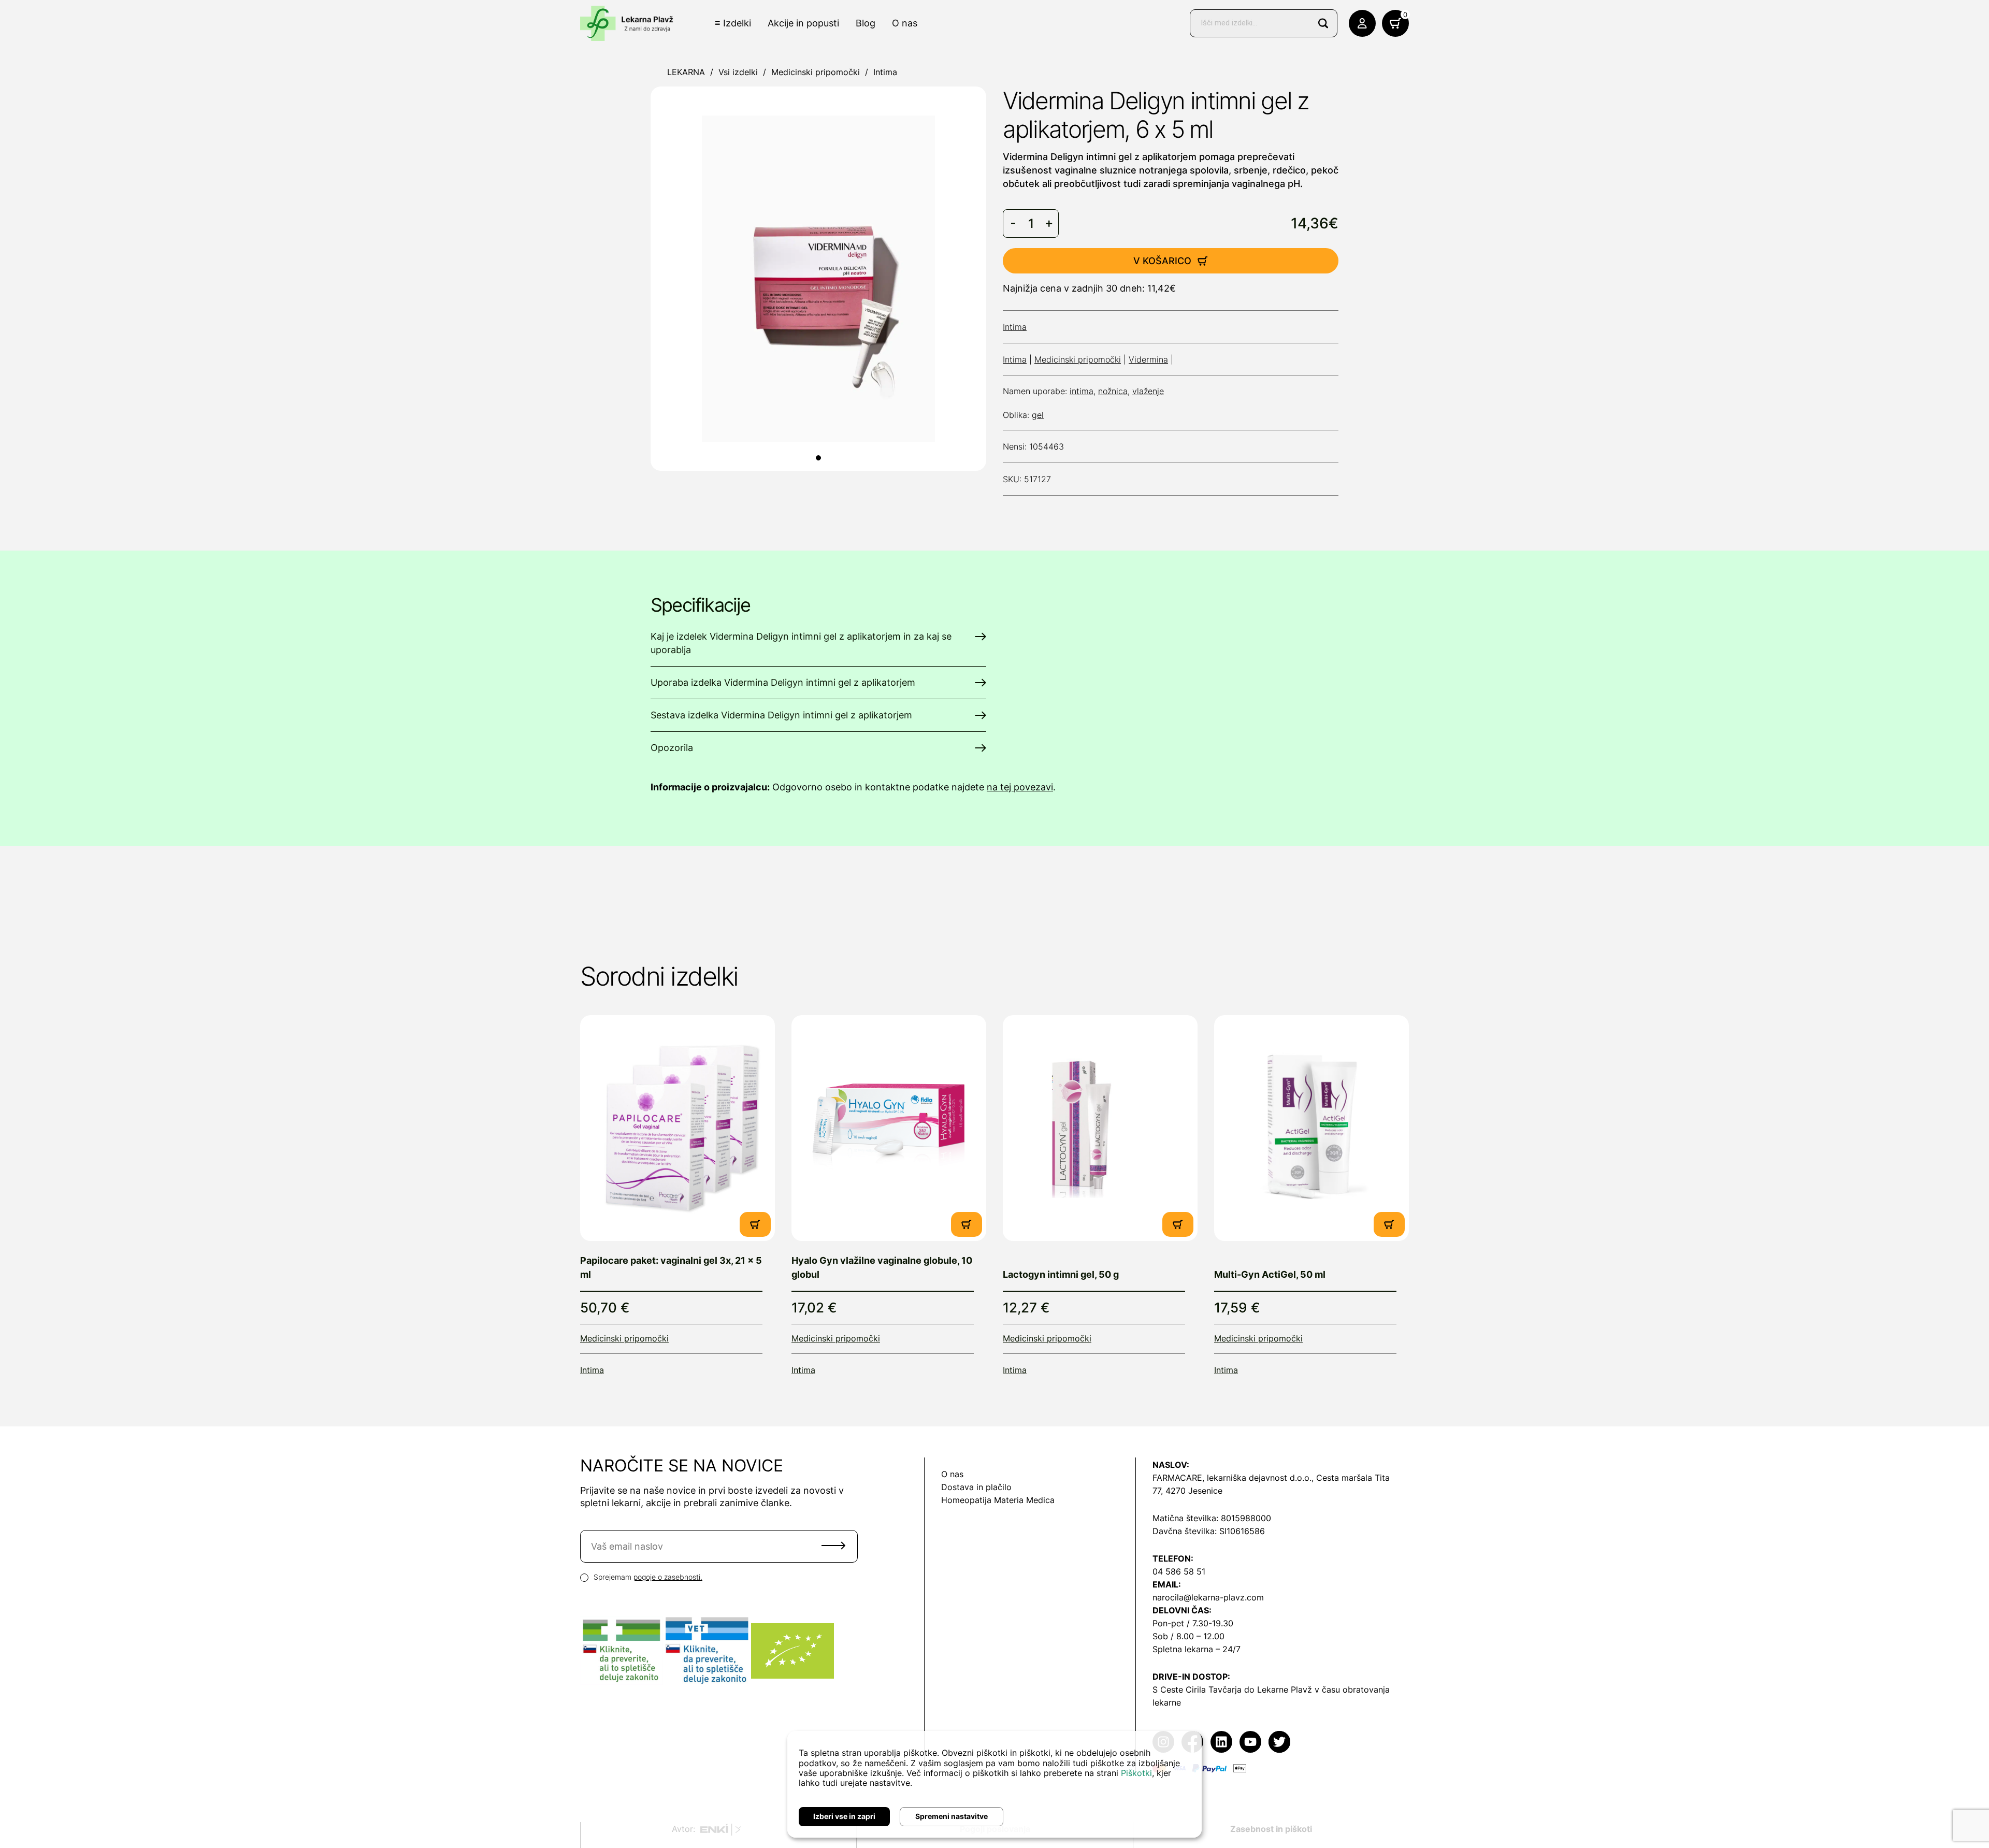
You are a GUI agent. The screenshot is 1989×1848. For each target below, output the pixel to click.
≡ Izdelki (733, 23)
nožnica (1113, 391)
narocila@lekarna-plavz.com (1208, 1597)
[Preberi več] (678, 1128)
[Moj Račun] (1362, 23)
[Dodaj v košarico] (755, 1224)
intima (1082, 391)
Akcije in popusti (803, 23)
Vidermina (1148, 359)
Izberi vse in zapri (844, 1816)
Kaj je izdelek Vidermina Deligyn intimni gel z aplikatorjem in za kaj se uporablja (801, 643)
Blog (866, 23)
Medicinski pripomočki (816, 72)
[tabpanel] (818, 279)
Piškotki (1136, 1773)
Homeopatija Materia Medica (998, 1500)
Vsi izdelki (738, 72)
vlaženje (1148, 391)
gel (1038, 415)
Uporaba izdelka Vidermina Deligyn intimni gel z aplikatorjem (783, 682)
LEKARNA (686, 72)
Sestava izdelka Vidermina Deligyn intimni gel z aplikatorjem (781, 715)
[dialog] (994, 1784)
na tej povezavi (1020, 787)
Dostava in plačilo (976, 1487)
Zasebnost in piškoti (1271, 1829)
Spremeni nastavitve (952, 1816)
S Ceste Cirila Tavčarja (1197, 1690)
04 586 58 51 (1179, 1571)
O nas (905, 23)
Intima (885, 72)
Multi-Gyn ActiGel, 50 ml (1270, 1274)
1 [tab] (818, 458)
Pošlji (833, 1546)
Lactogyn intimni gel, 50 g (1061, 1274)
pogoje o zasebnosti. (668, 1577)
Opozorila (672, 748)
